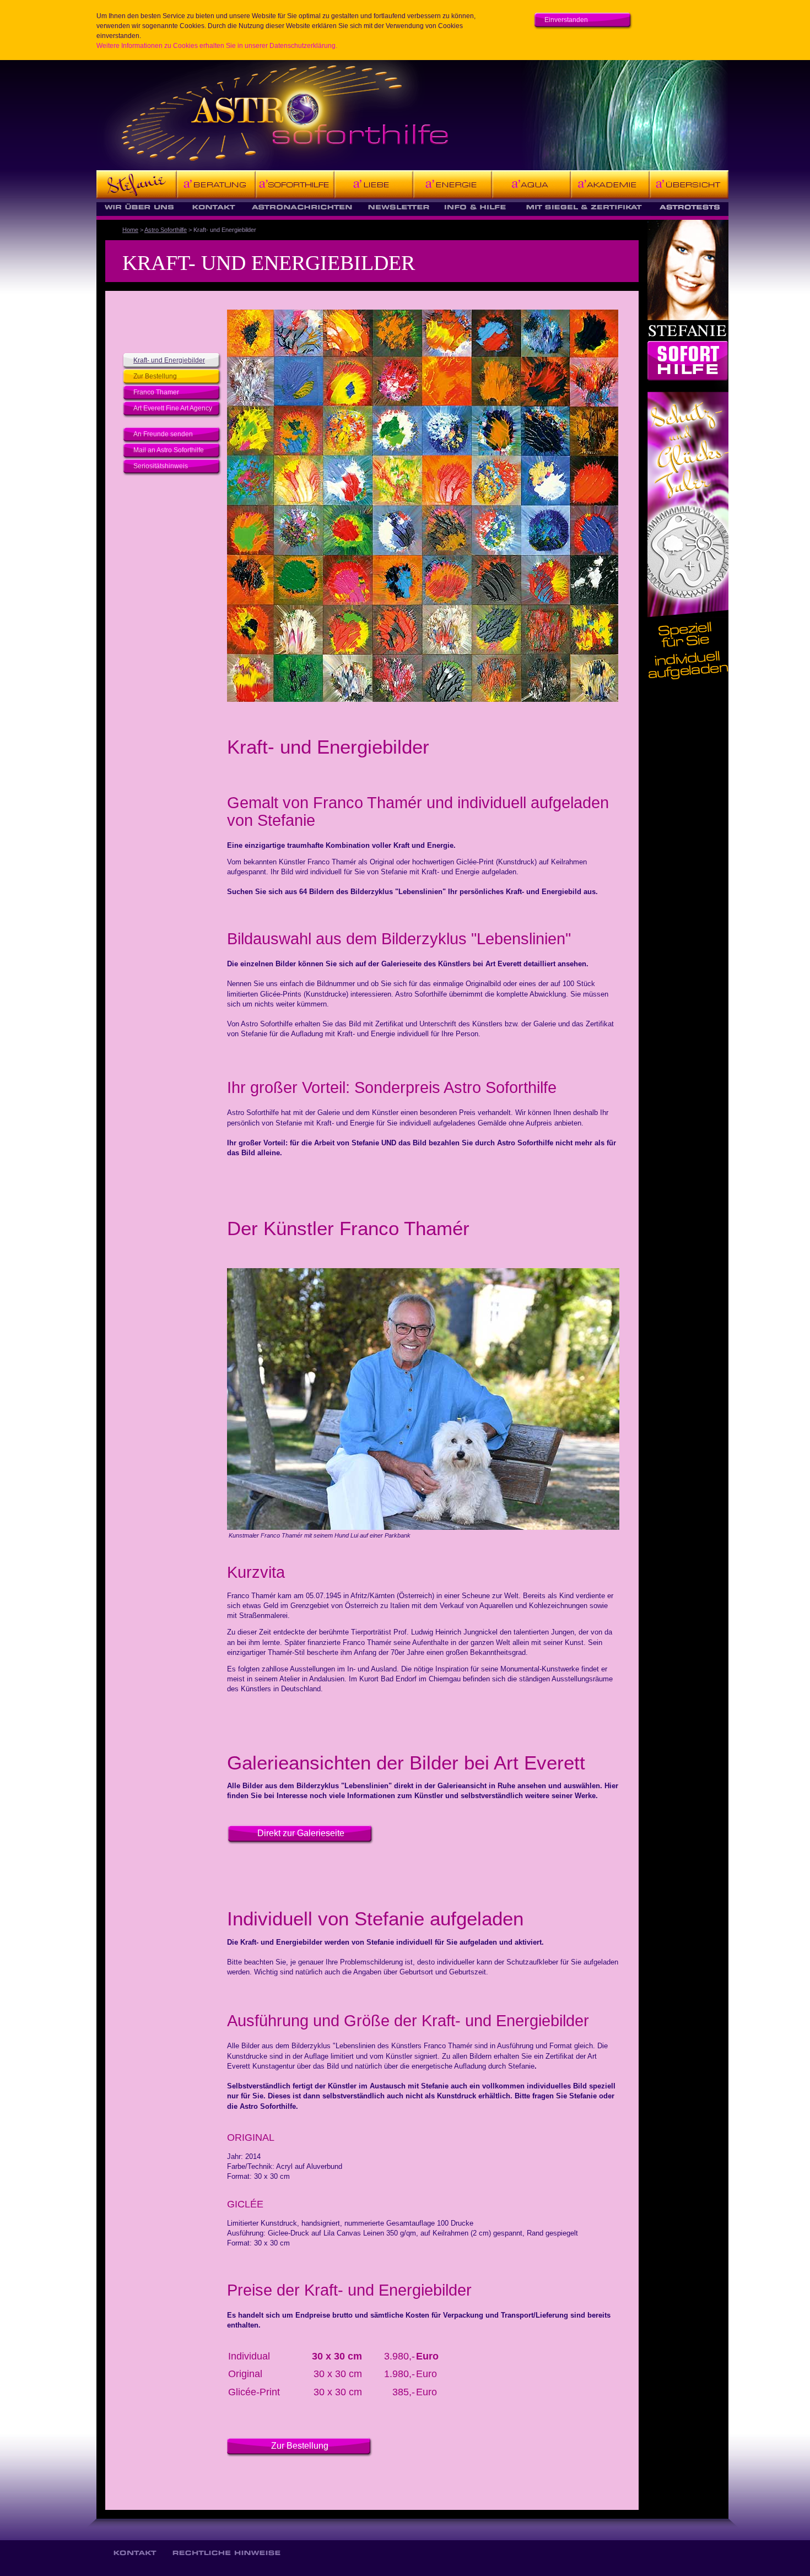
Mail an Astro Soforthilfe (169, 450)
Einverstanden (566, 20)
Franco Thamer (156, 392)
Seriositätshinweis (161, 466)
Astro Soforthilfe (166, 230)
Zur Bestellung (155, 376)
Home (130, 230)
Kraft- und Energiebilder (169, 360)
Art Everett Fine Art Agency (173, 408)
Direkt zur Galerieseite (301, 1833)
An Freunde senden (163, 434)
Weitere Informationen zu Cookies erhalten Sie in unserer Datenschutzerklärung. (217, 46)
